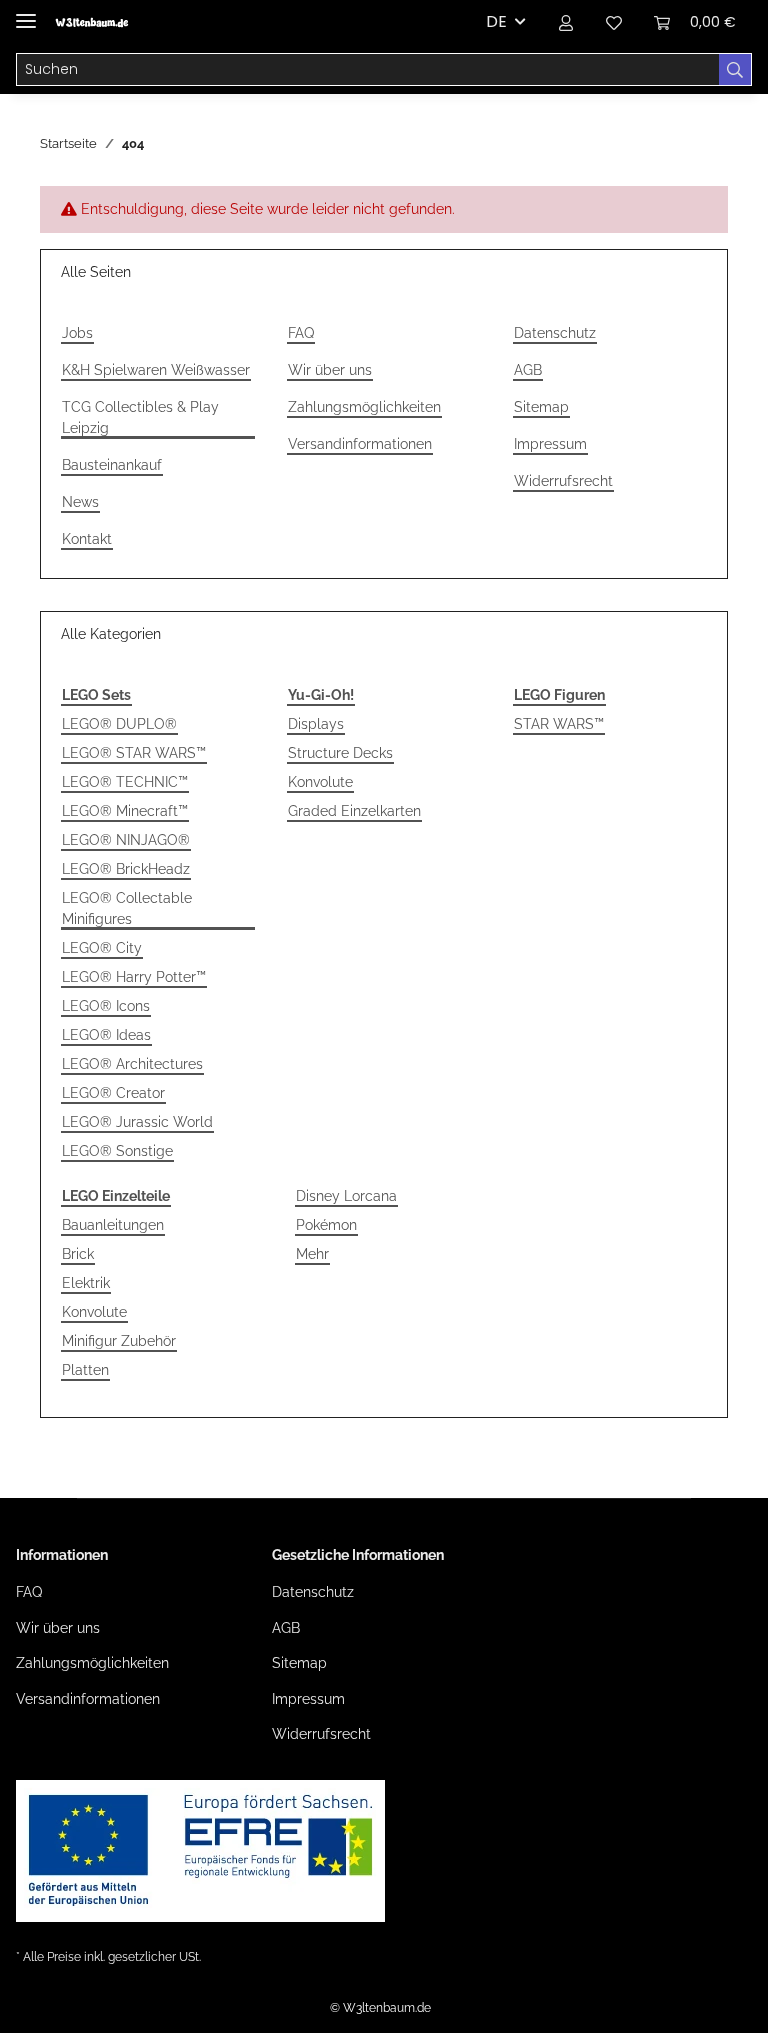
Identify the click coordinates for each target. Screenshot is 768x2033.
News (80, 502)
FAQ (301, 333)
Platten (85, 1370)
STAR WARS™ (559, 724)
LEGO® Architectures (132, 1064)
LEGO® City (102, 948)
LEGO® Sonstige (117, 1151)
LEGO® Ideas (106, 1035)
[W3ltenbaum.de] (91, 22)
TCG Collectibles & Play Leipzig (140, 417)
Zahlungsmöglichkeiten (364, 407)
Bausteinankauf (112, 465)
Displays (316, 724)
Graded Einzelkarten (354, 811)
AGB (528, 370)
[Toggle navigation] (26, 12)
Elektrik (86, 1283)
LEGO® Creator (113, 1093)
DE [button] (496, 21)
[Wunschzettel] (614, 22)
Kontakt (87, 539)
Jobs (77, 333)
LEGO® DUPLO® (119, 724)
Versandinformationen (360, 444)
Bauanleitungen (113, 1225)
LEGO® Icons (106, 1006)
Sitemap (541, 407)
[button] (566, 22)
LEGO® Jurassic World (137, 1122)
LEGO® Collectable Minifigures (127, 908)
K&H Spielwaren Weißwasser (156, 370)
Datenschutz (555, 333)
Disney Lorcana (346, 1196)
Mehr (312, 1254)
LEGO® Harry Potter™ (134, 977)
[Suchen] (735, 70)
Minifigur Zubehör (119, 1341)
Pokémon (326, 1225)
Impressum (550, 444)
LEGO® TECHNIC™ (125, 782)
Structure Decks (340, 753)
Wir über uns (330, 370)
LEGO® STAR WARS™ (134, 753)
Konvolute (320, 782)
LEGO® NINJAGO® (126, 840)
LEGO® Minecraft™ (125, 811)
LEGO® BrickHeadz (126, 869)
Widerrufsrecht (563, 481)
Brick (78, 1254)
